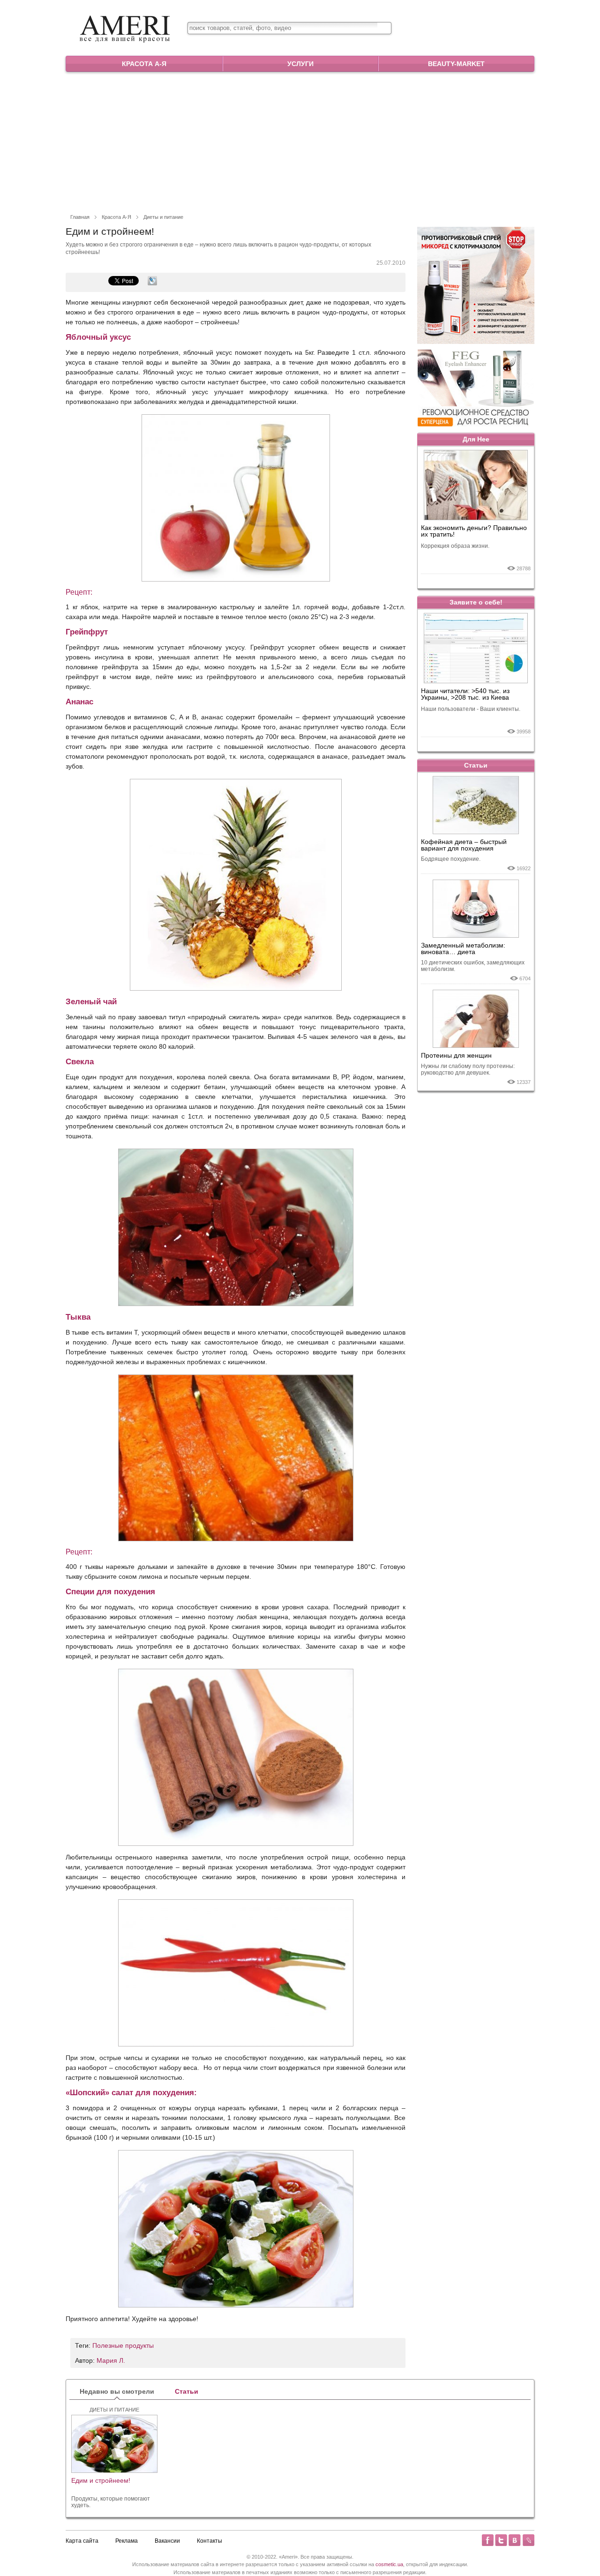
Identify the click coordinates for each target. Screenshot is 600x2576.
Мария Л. (111, 2360)
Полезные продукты (123, 2345)
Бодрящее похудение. (451, 859)
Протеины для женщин (456, 1055)
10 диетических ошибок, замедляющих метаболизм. (473, 966)
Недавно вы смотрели (117, 2391)
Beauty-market (456, 64)
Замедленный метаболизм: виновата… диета (463, 948)
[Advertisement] (300, 142)
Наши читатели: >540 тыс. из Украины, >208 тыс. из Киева (465, 694)
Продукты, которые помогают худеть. (111, 2502)
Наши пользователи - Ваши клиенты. (471, 709)
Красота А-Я (144, 64)
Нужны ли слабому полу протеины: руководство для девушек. (468, 1069)
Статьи (476, 765)
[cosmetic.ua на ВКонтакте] (515, 2540)
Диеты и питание (163, 217)
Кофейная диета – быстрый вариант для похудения (464, 845)
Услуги (300, 64)
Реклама (127, 2541)
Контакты (210, 2541)
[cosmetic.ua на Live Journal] (528, 2540)
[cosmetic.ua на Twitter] (501, 2540)
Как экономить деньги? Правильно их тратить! (474, 531)
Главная (80, 217)
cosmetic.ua (389, 2564)
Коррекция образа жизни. (455, 546)
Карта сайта (82, 2541)
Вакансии (167, 2541)
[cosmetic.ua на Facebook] (487, 2540)
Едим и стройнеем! (101, 2481)
